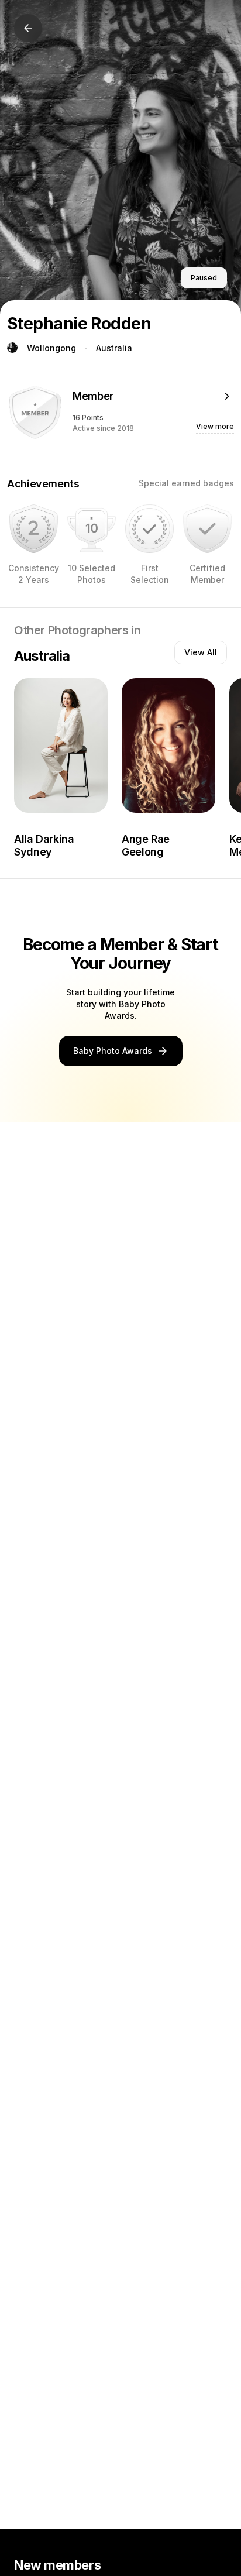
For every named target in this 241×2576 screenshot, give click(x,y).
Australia (114, 348)
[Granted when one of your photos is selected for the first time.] (149, 529)
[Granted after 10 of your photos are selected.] (92, 529)
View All (201, 652)
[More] (227, 396)
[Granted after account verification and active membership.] (207, 529)
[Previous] (28, 28)
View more (215, 426)
